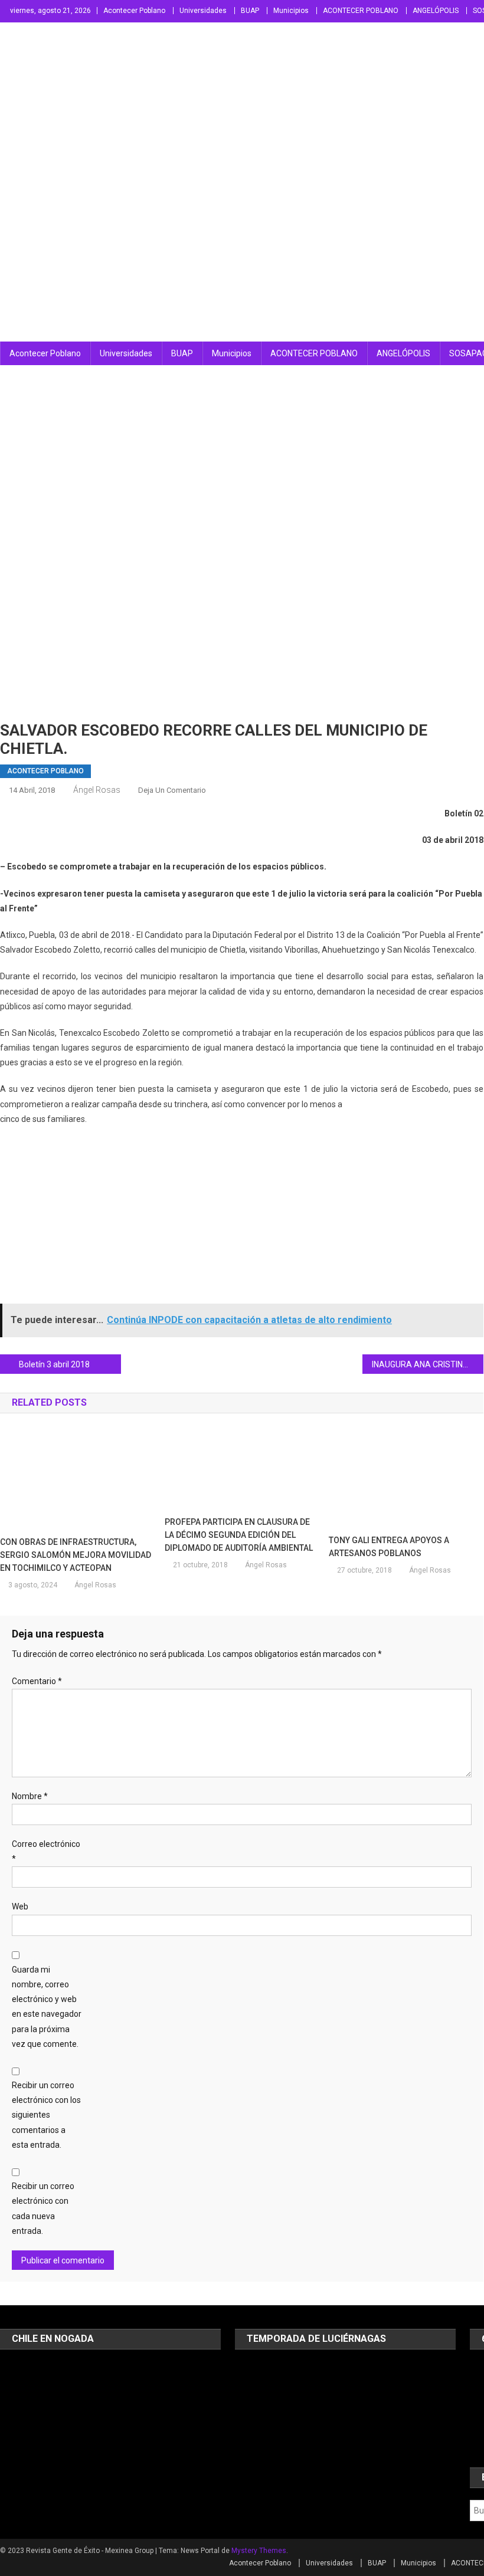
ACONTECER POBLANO (361, 11)
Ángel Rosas (97, 790)
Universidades (203, 11)
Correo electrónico (46, 1851)
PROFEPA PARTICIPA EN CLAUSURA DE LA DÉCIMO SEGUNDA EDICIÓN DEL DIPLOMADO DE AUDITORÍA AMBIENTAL (239, 1535)
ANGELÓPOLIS (436, 11)
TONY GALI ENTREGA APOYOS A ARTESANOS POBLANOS (389, 1547)
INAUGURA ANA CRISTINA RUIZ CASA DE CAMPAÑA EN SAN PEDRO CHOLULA (428, 1364)
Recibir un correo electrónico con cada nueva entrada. (43, 2209)
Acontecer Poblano (134, 11)
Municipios (291, 11)
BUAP (250, 11)
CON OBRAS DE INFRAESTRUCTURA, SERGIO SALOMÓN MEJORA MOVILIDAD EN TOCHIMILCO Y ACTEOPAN (76, 1555)
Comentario (37, 1681)
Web (20, 1906)
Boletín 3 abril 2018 (54, 1364)
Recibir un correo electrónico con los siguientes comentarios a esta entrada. (46, 2115)
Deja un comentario (172, 790)
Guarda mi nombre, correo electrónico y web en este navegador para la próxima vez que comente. (47, 2007)
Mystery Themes (259, 2551)
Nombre (30, 1796)
